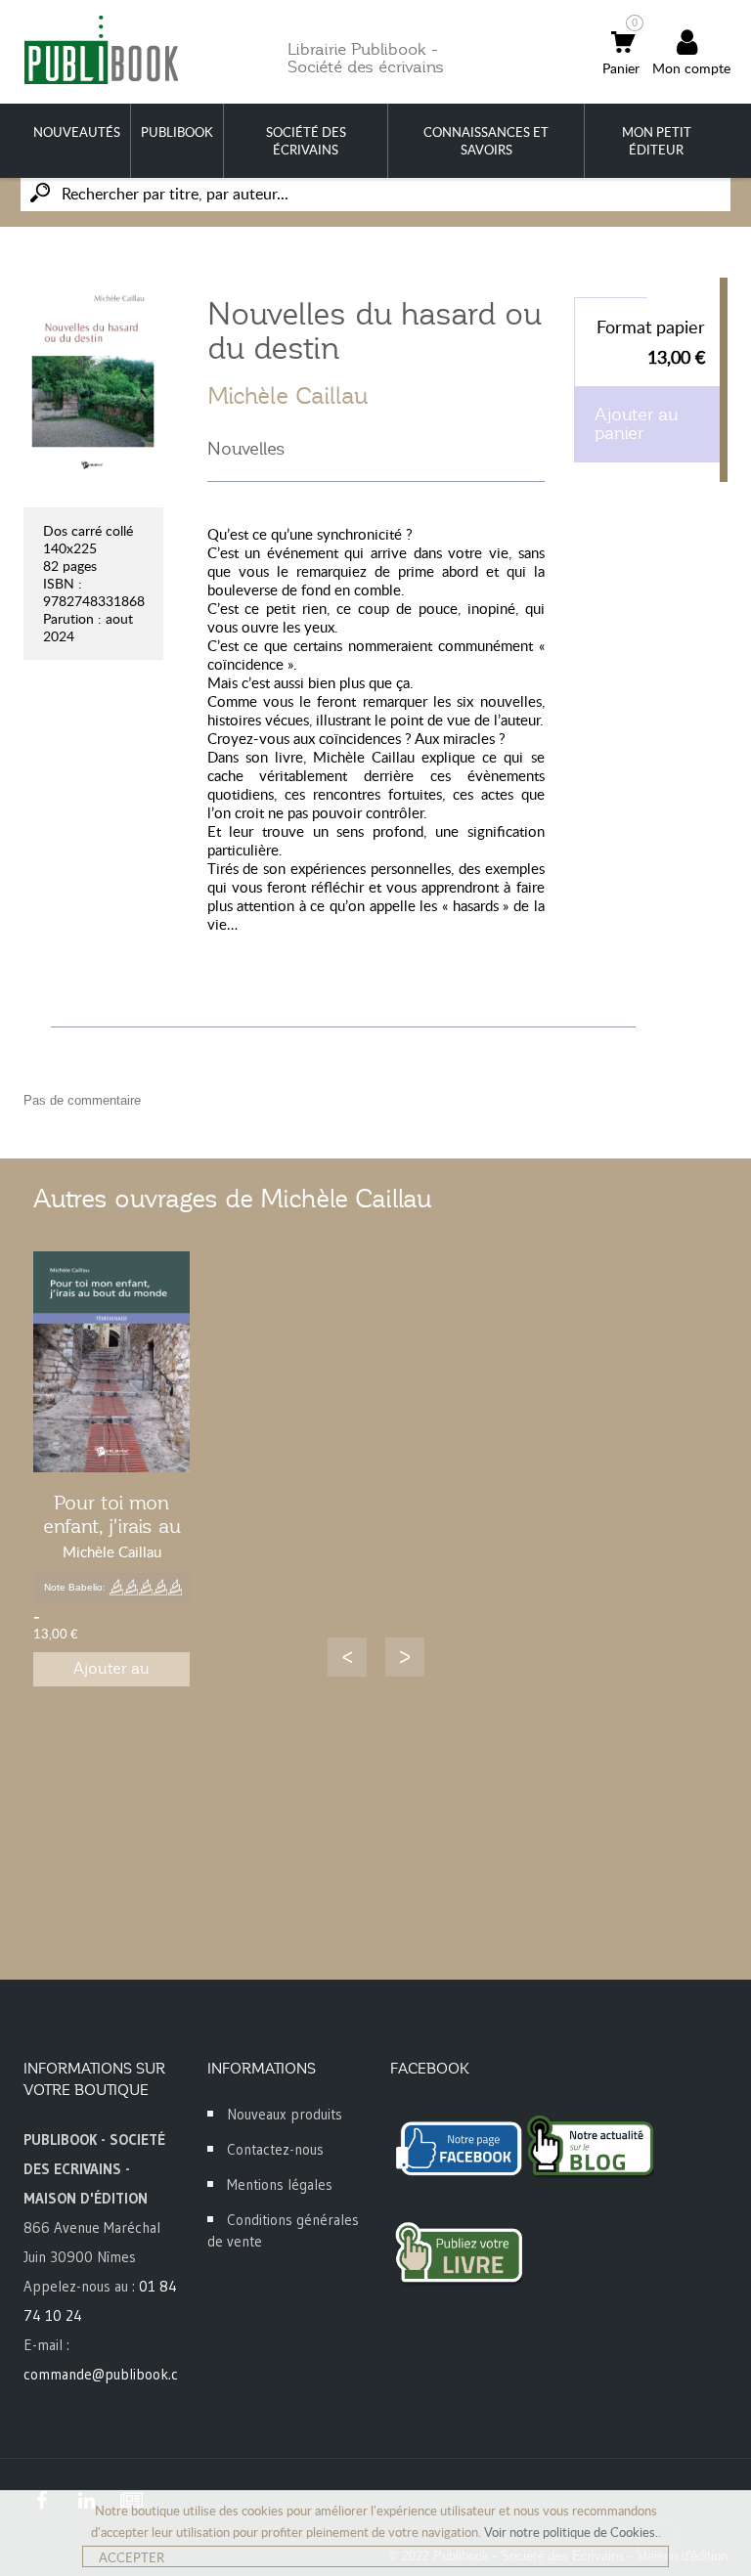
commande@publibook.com (110, 2374)
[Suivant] (405, 1657)
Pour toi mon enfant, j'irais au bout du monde (112, 1526)
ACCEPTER (132, 2557)
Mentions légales (280, 2184)
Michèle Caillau (288, 396)
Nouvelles (246, 449)
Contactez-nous (275, 2149)
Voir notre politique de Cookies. (571, 2532)
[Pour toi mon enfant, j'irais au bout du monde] (111, 1362)
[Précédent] (347, 1657)
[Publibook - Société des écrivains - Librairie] (101, 49)
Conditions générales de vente (283, 2230)
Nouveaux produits (285, 2114)
